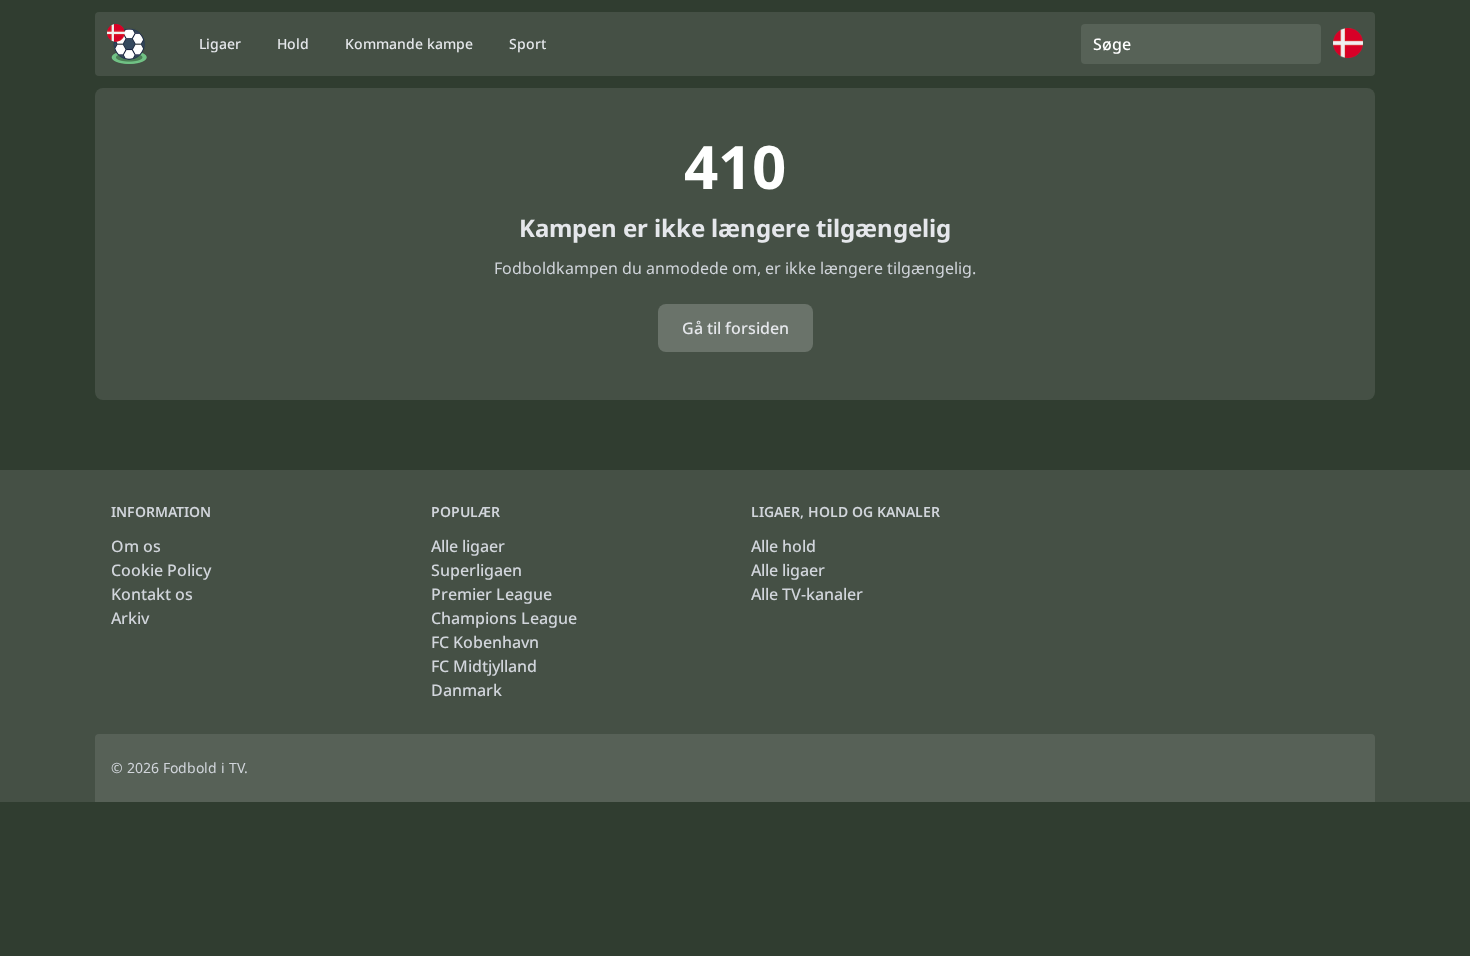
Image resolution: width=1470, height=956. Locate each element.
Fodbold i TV (203, 767)
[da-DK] (127, 44)
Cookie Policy (161, 570)
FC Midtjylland (484, 666)
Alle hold (783, 546)
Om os (136, 546)
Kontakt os (152, 594)
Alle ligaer (468, 546)
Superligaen (476, 570)
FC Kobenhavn (485, 642)
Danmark (466, 690)
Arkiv (130, 618)
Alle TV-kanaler (807, 594)
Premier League (491, 594)
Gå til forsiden (735, 328)
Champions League (504, 618)
